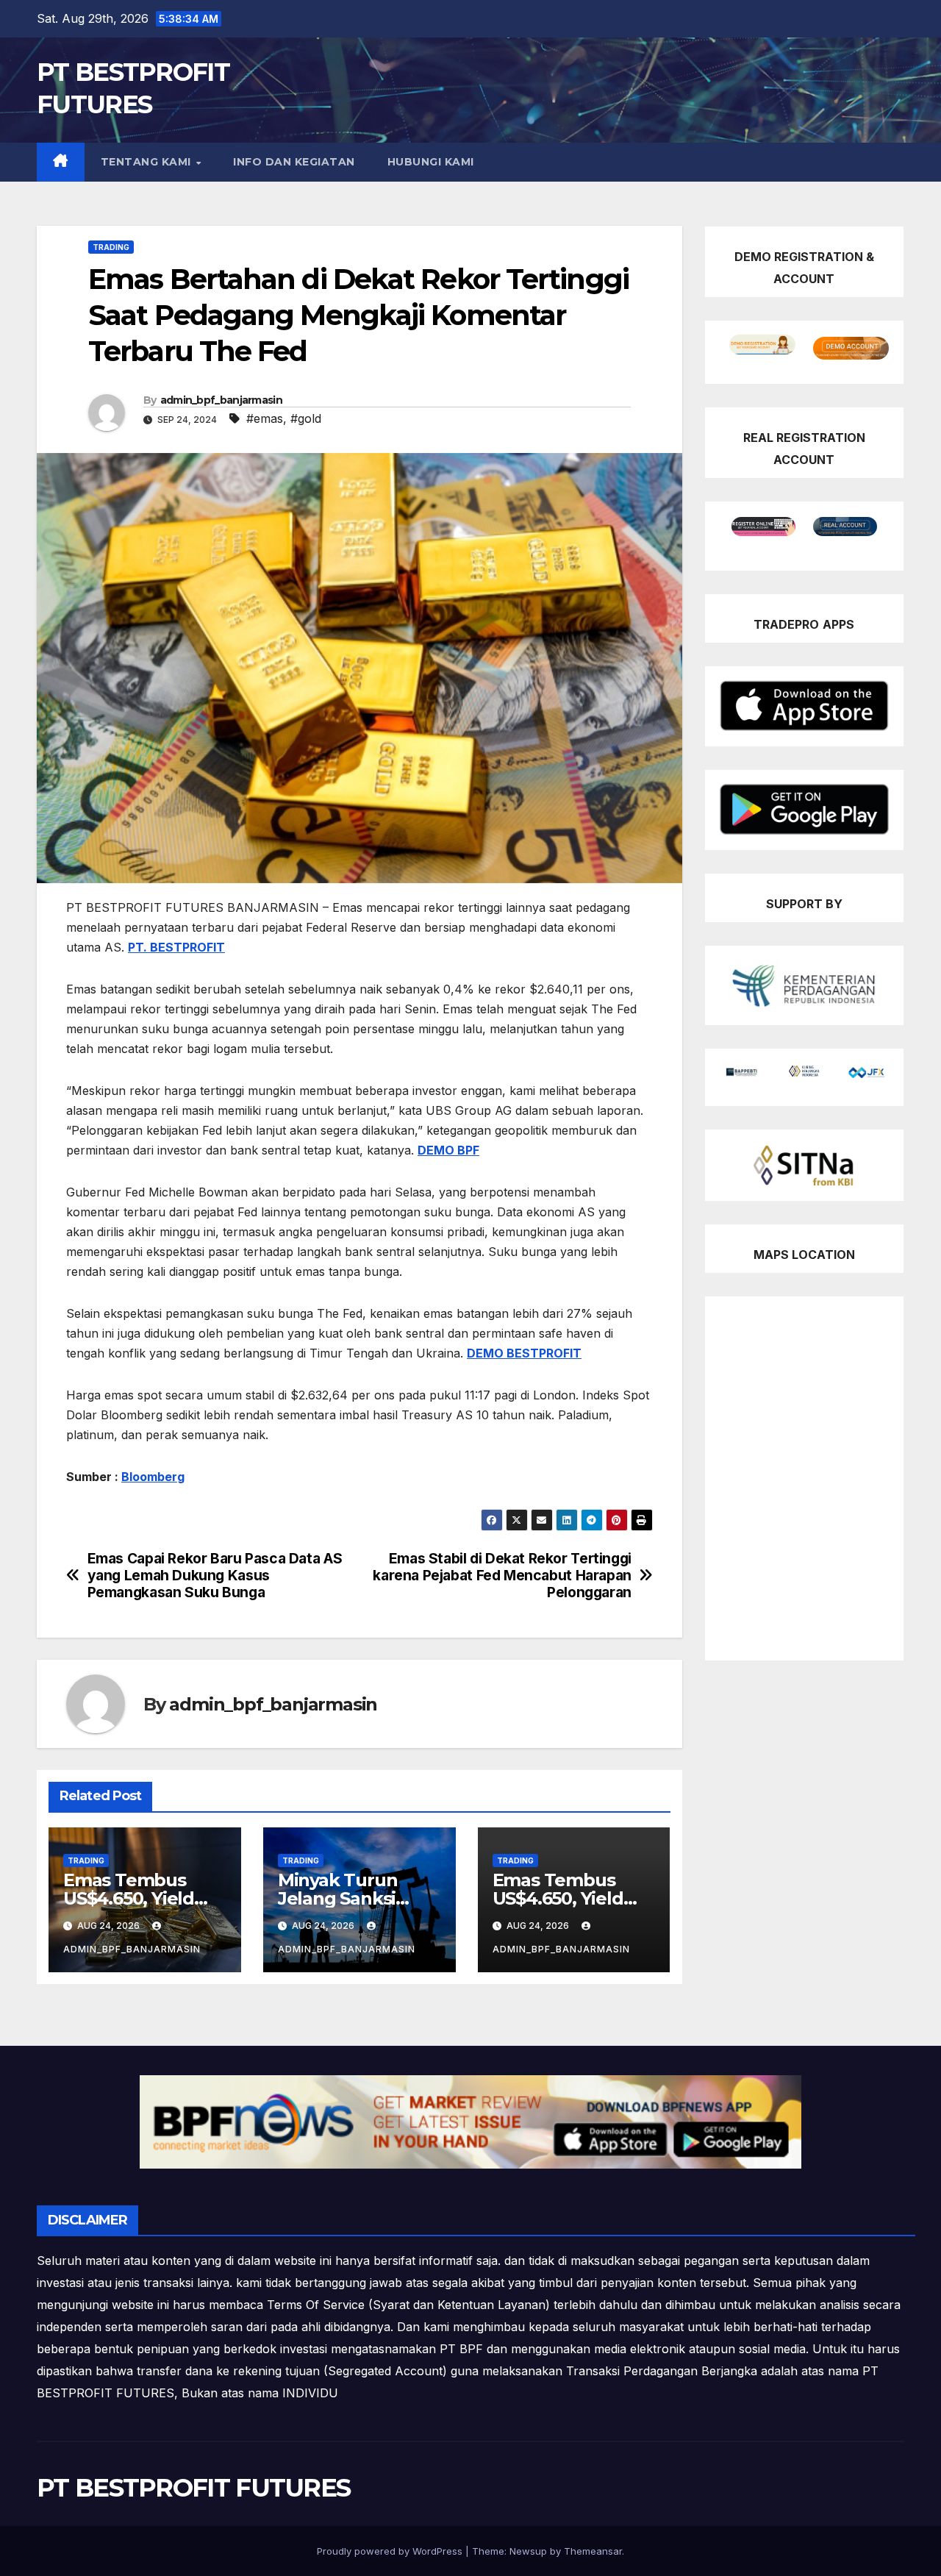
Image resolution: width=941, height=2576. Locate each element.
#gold (306, 418)
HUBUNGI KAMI (431, 162)
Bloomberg (153, 1477)
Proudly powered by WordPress (391, 2551)
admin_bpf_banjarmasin (221, 400)
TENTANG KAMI (148, 162)
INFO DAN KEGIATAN (294, 162)
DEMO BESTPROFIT (524, 1353)
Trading (111, 247)
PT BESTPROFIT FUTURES (193, 2488)
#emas (265, 418)
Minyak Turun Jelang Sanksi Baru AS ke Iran (343, 1898)
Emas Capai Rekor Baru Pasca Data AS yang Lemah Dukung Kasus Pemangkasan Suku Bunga (215, 1576)
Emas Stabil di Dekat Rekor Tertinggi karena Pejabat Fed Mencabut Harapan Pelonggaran (502, 1576)
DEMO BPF (448, 1150)
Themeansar (593, 2551)
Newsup (528, 2551)
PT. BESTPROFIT (176, 947)
